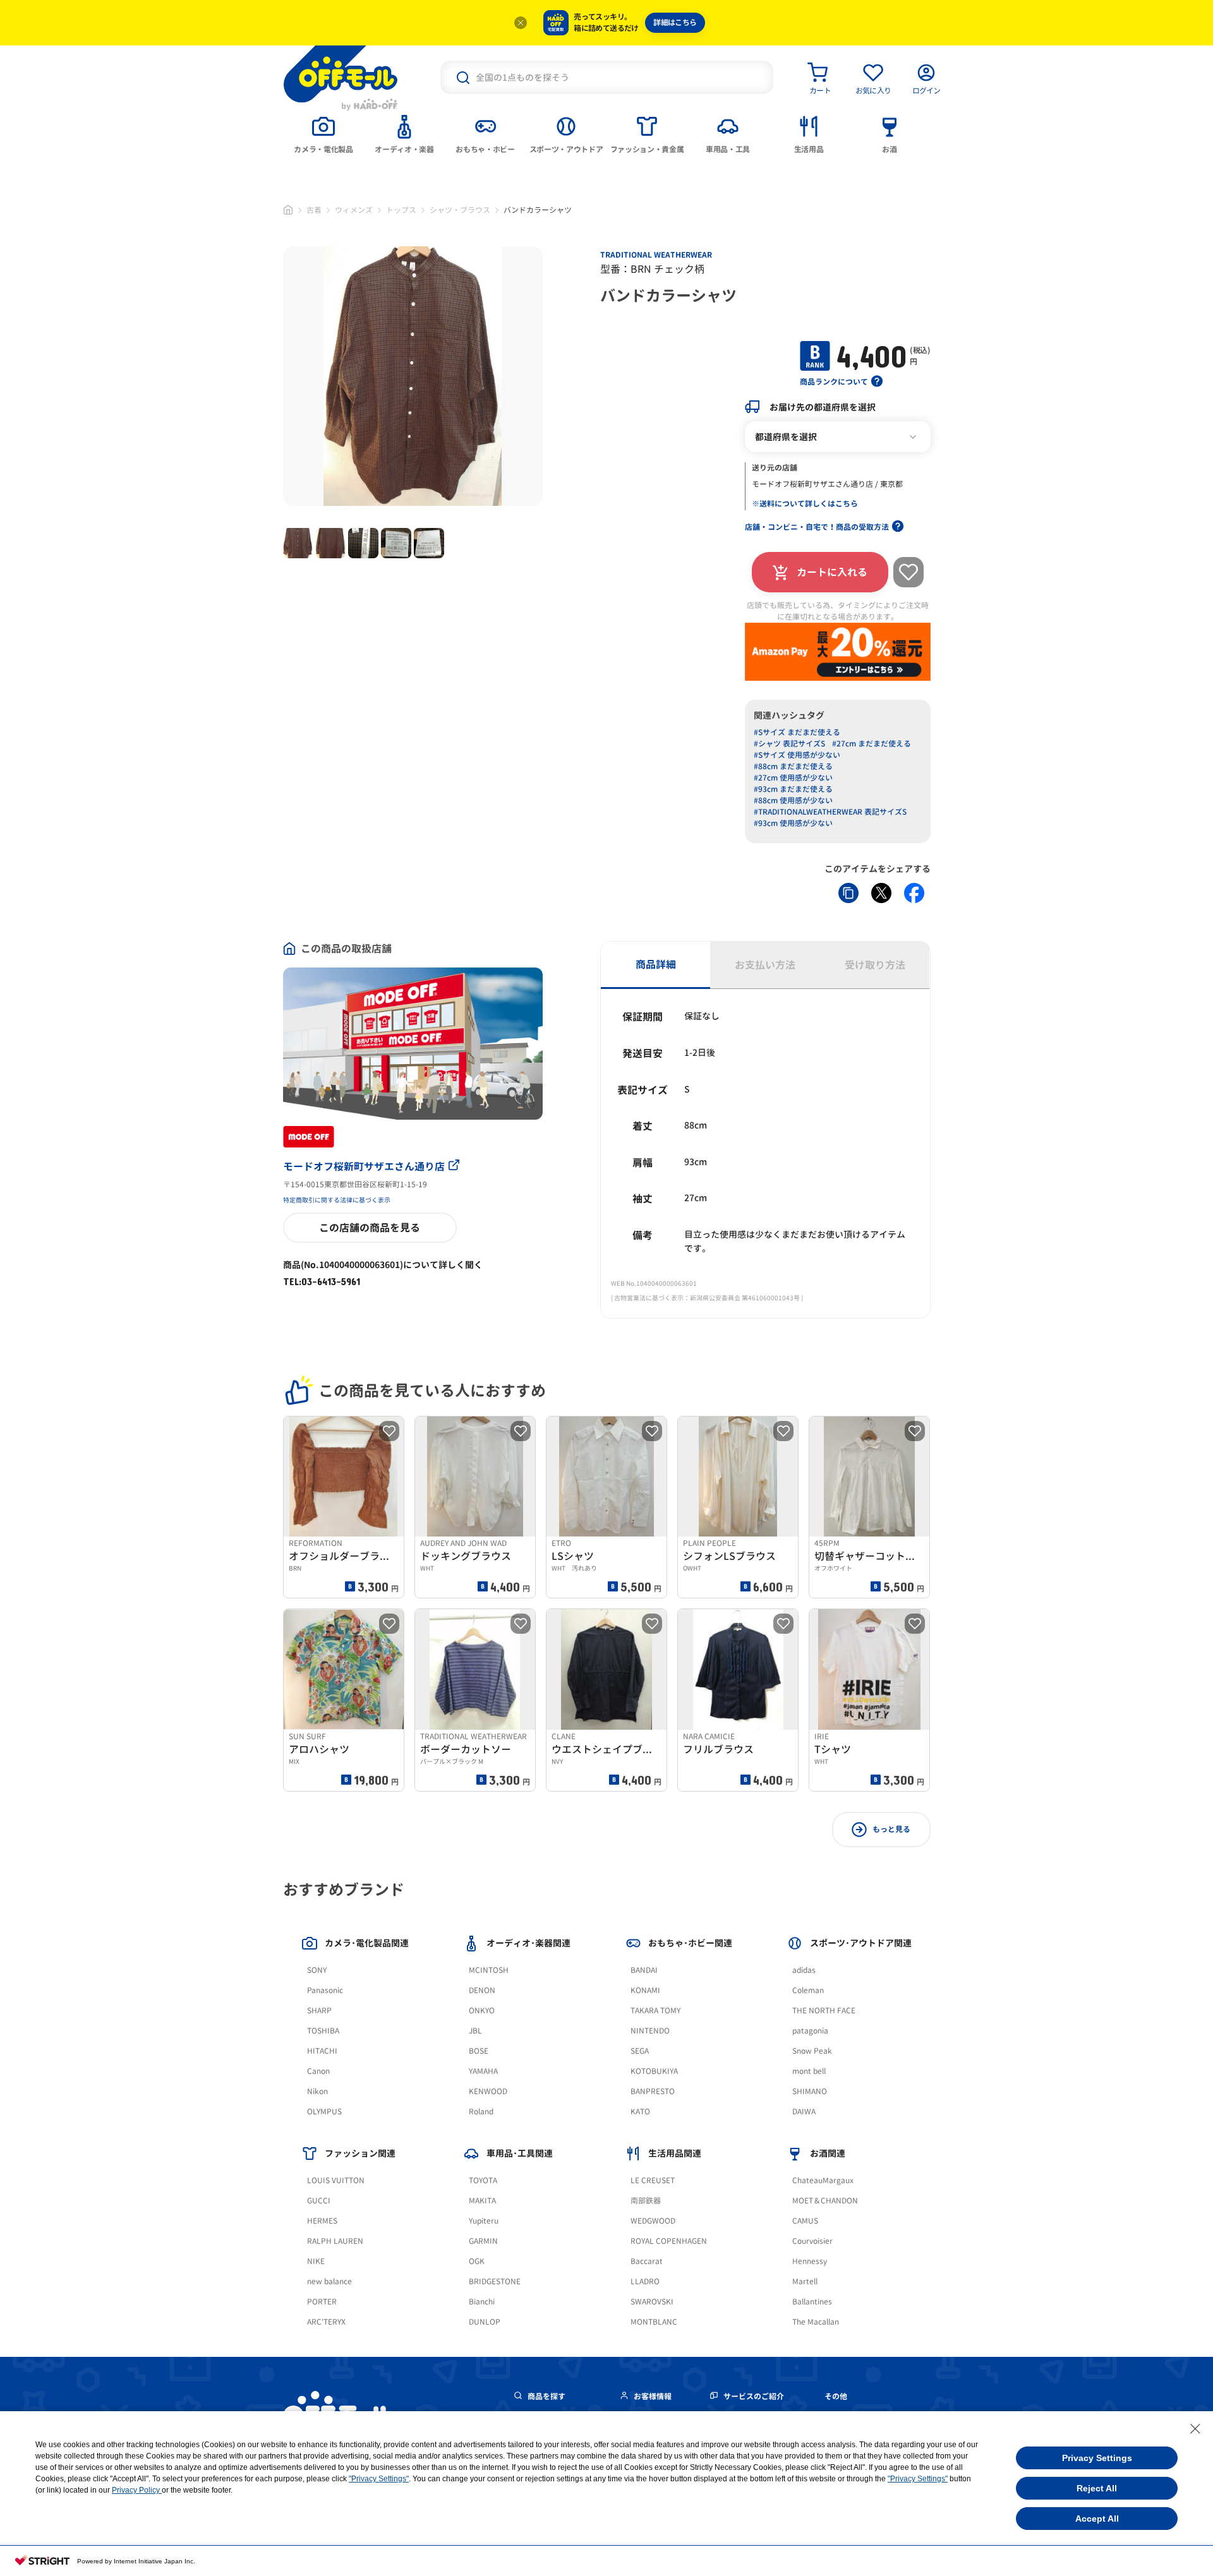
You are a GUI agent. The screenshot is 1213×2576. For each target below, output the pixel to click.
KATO (640, 2112)
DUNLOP (485, 2322)
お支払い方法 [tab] (765, 965)
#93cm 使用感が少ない (793, 823)
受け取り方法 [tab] (875, 965)
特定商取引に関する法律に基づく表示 (337, 1200)
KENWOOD (488, 2091)
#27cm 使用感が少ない (793, 778)
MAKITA (482, 2201)
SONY (317, 1970)
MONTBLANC (654, 2322)
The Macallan (816, 2322)
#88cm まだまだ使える (793, 766)
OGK (477, 2261)
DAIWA (804, 2112)
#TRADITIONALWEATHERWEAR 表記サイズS (830, 812)
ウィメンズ (354, 210)
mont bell (809, 2071)
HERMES (322, 2221)
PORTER (322, 2302)
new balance (329, 2281)
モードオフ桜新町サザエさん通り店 (364, 1166)
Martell (805, 2281)
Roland (481, 2112)
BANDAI (644, 1970)
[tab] (323, 133)
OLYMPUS (324, 2112)
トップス (401, 210)
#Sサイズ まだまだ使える (797, 732)
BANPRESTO (653, 2091)
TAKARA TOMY (655, 2010)
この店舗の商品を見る (370, 1228)
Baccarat (647, 2261)
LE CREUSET (653, 2180)
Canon (318, 2071)
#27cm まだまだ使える (872, 744)
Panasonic (325, 1990)
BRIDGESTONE (495, 2281)
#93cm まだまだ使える (793, 789)
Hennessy (810, 2261)
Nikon (317, 2091)
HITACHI (322, 2051)
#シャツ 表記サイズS (789, 744)
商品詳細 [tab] (656, 964)
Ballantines (812, 2302)
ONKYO (482, 2010)
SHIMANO (810, 2091)
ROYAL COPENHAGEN (669, 2241)
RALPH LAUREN (335, 2241)
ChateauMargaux (823, 2180)
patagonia (810, 2031)
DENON (482, 1990)
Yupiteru (484, 2221)
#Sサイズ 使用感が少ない (797, 755)
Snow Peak (812, 2051)
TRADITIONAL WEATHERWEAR (656, 255)
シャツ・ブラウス (460, 210)
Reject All (1097, 2488)
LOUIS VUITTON (336, 2180)
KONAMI (645, 1990)
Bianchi (482, 2302)
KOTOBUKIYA (654, 2071)
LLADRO (645, 2281)
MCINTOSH (489, 1970)
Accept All (1097, 2519)
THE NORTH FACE (824, 2010)
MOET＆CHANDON (825, 2201)
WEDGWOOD (653, 2221)
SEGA (640, 2051)
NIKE (316, 2261)
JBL (475, 2031)
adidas (804, 1970)
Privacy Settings (1097, 2458)
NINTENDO (650, 2031)
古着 (314, 210)
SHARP (319, 2010)
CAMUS (805, 2221)
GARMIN (483, 2241)
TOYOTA (483, 2180)
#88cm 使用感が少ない (793, 800)
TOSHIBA (323, 2031)
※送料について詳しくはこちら (805, 504)
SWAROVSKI (652, 2302)
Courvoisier (812, 2241)
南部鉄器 (646, 2201)
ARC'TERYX (326, 2322)
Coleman (808, 1990)
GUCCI (319, 2201)
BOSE (479, 2051)
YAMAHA (483, 2071)
